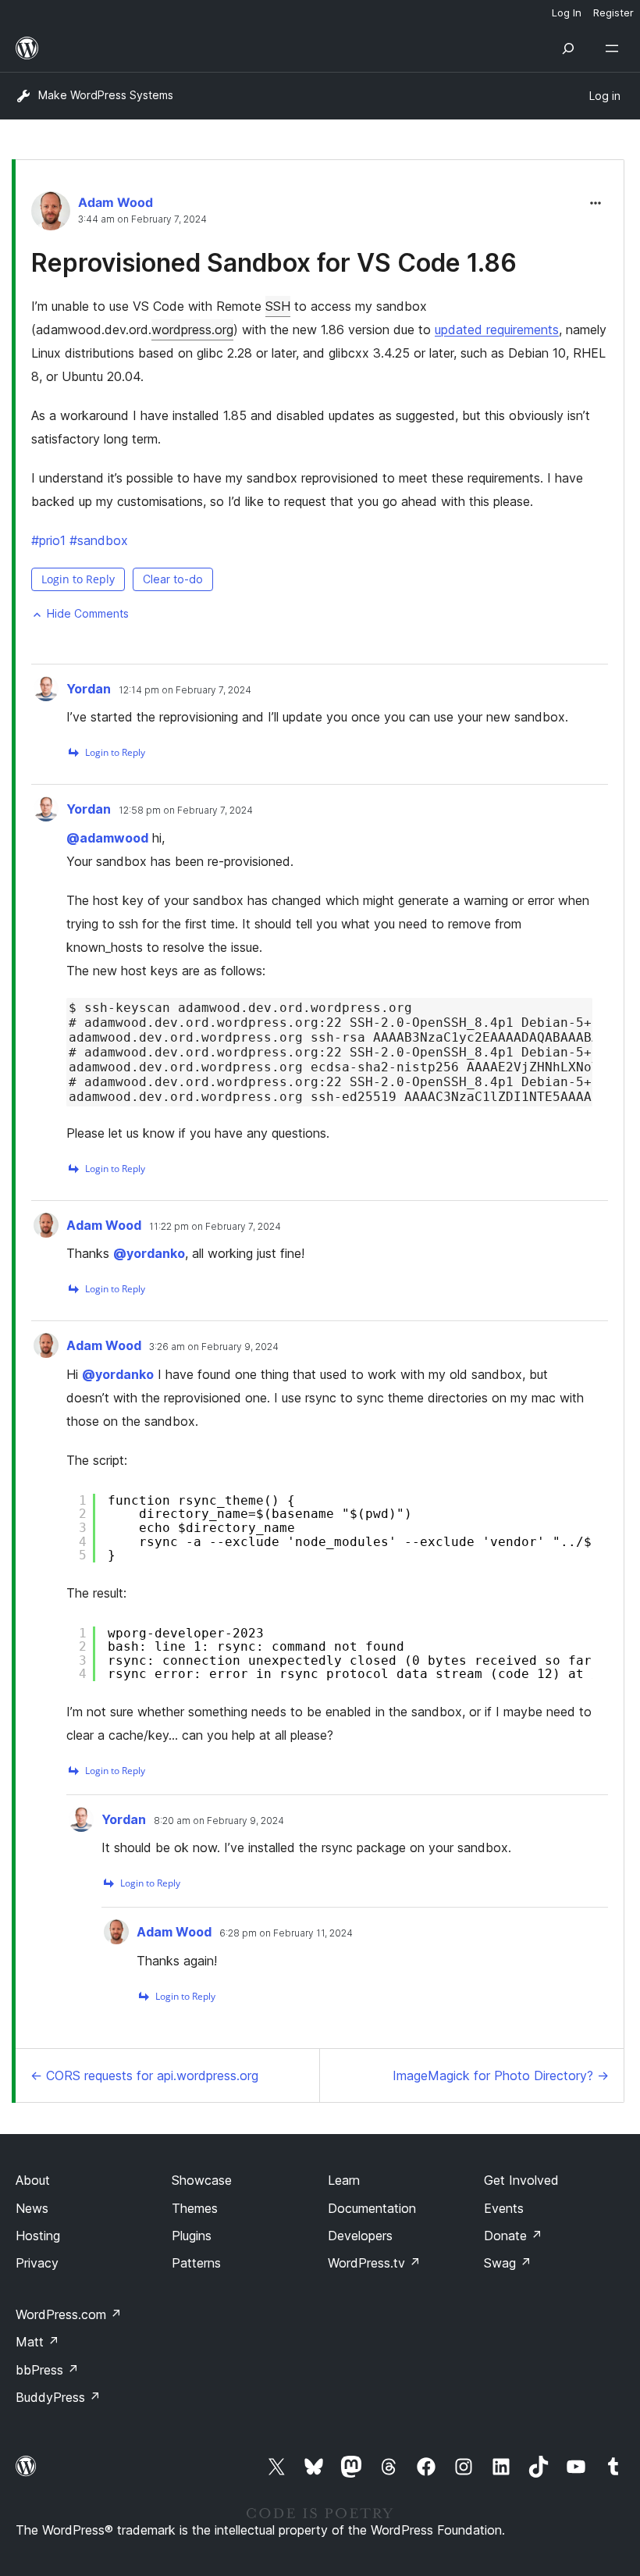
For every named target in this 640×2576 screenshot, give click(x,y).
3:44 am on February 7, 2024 (142, 219)
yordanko (149, 1253)
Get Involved (521, 2180)
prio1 (48, 540)
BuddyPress (58, 2397)
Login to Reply (78, 579)
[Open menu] (615, 48)
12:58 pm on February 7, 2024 (186, 811)
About (33, 2180)
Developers (360, 2236)
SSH (278, 306)
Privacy (37, 2263)
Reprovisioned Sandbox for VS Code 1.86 (274, 263)
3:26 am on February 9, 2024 (214, 1347)
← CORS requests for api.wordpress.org (144, 2075)
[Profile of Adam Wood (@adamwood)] (51, 214)
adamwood (107, 838)
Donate (513, 2236)
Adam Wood (116, 202)
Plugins (192, 2236)
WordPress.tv (374, 2263)
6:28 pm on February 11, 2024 (286, 1933)
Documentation (372, 2208)
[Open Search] (568, 48)
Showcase (202, 2180)
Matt (37, 2342)
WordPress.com (69, 2314)
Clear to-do (173, 579)
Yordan (89, 689)
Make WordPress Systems (106, 95)
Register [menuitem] (613, 12)
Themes (195, 2208)
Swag (508, 2263)
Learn (344, 2180)
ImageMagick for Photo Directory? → (501, 2075)
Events (504, 2208)
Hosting (38, 2236)
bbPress (47, 2370)
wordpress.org (192, 330)
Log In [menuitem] (567, 12)
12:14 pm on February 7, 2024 (185, 690)
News (32, 2208)
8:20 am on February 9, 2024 (219, 1821)
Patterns (196, 2263)
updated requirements (497, 330)
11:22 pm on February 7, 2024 (215, 1227)
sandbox (99, 540)
